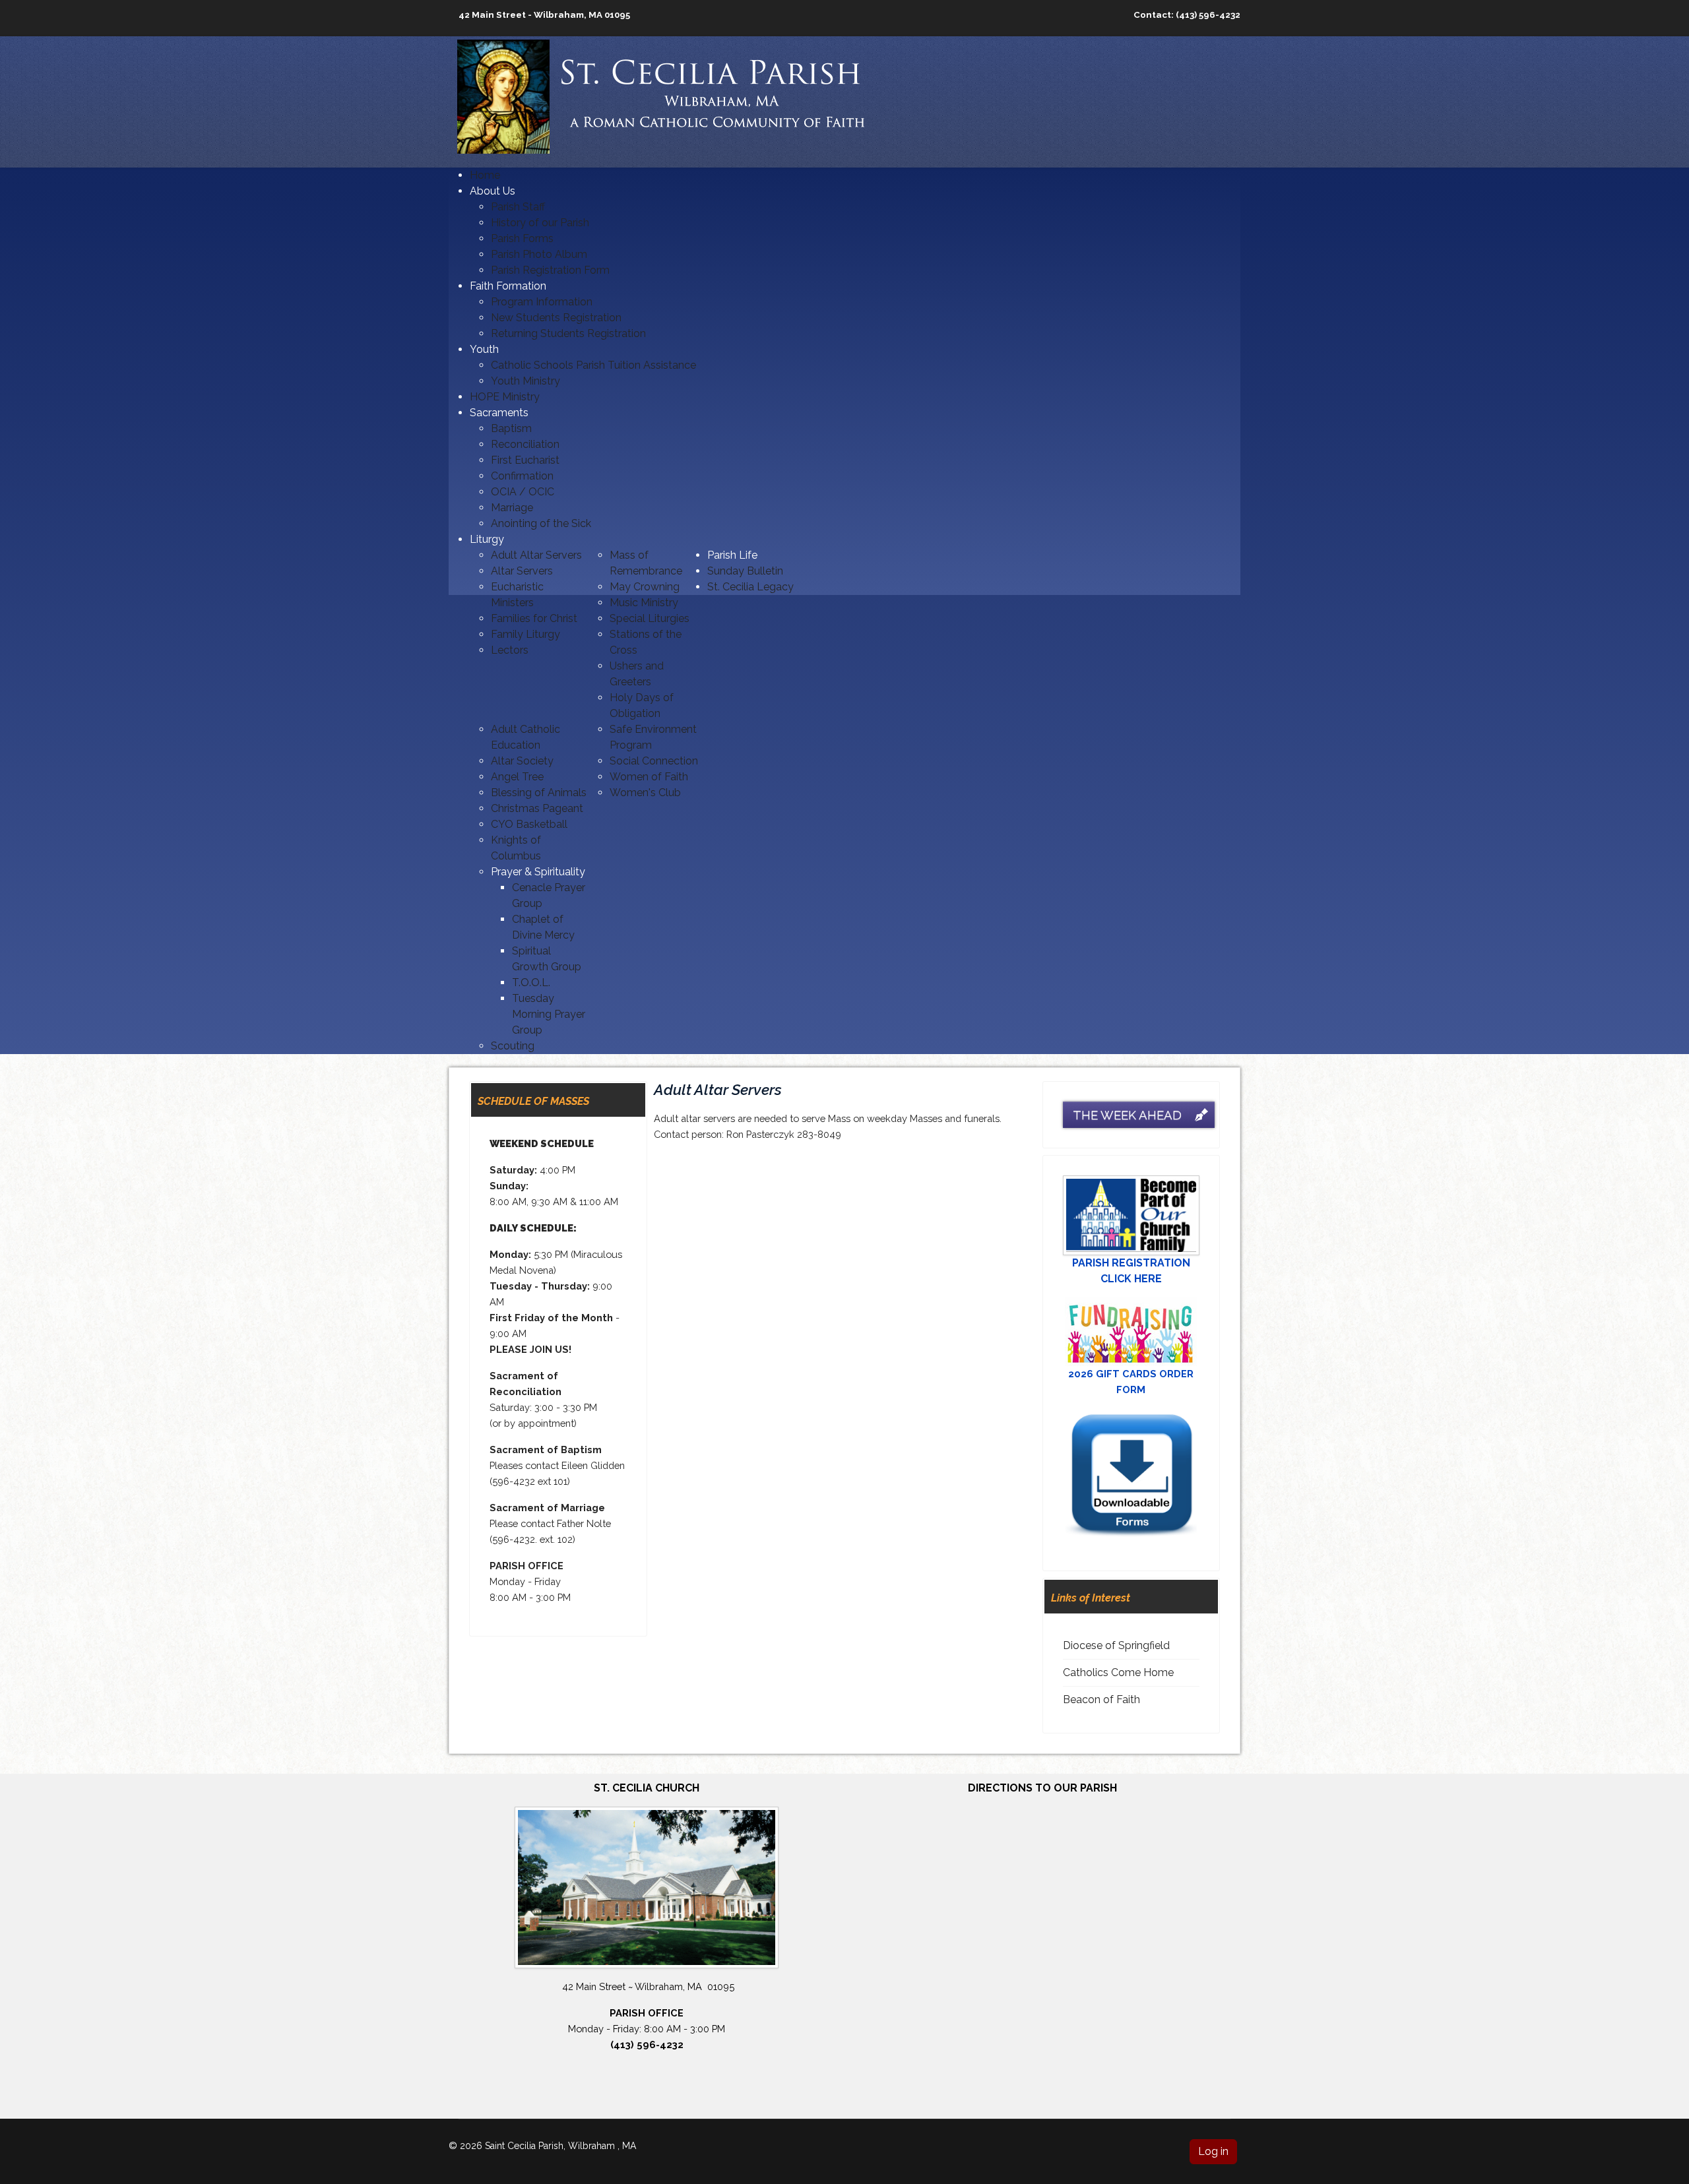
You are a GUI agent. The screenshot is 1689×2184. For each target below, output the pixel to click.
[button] (493, 191)
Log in (1213, 2151)
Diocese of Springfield (1116, 1645)
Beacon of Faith (1101, 1700)
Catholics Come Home (1118, 1672)
